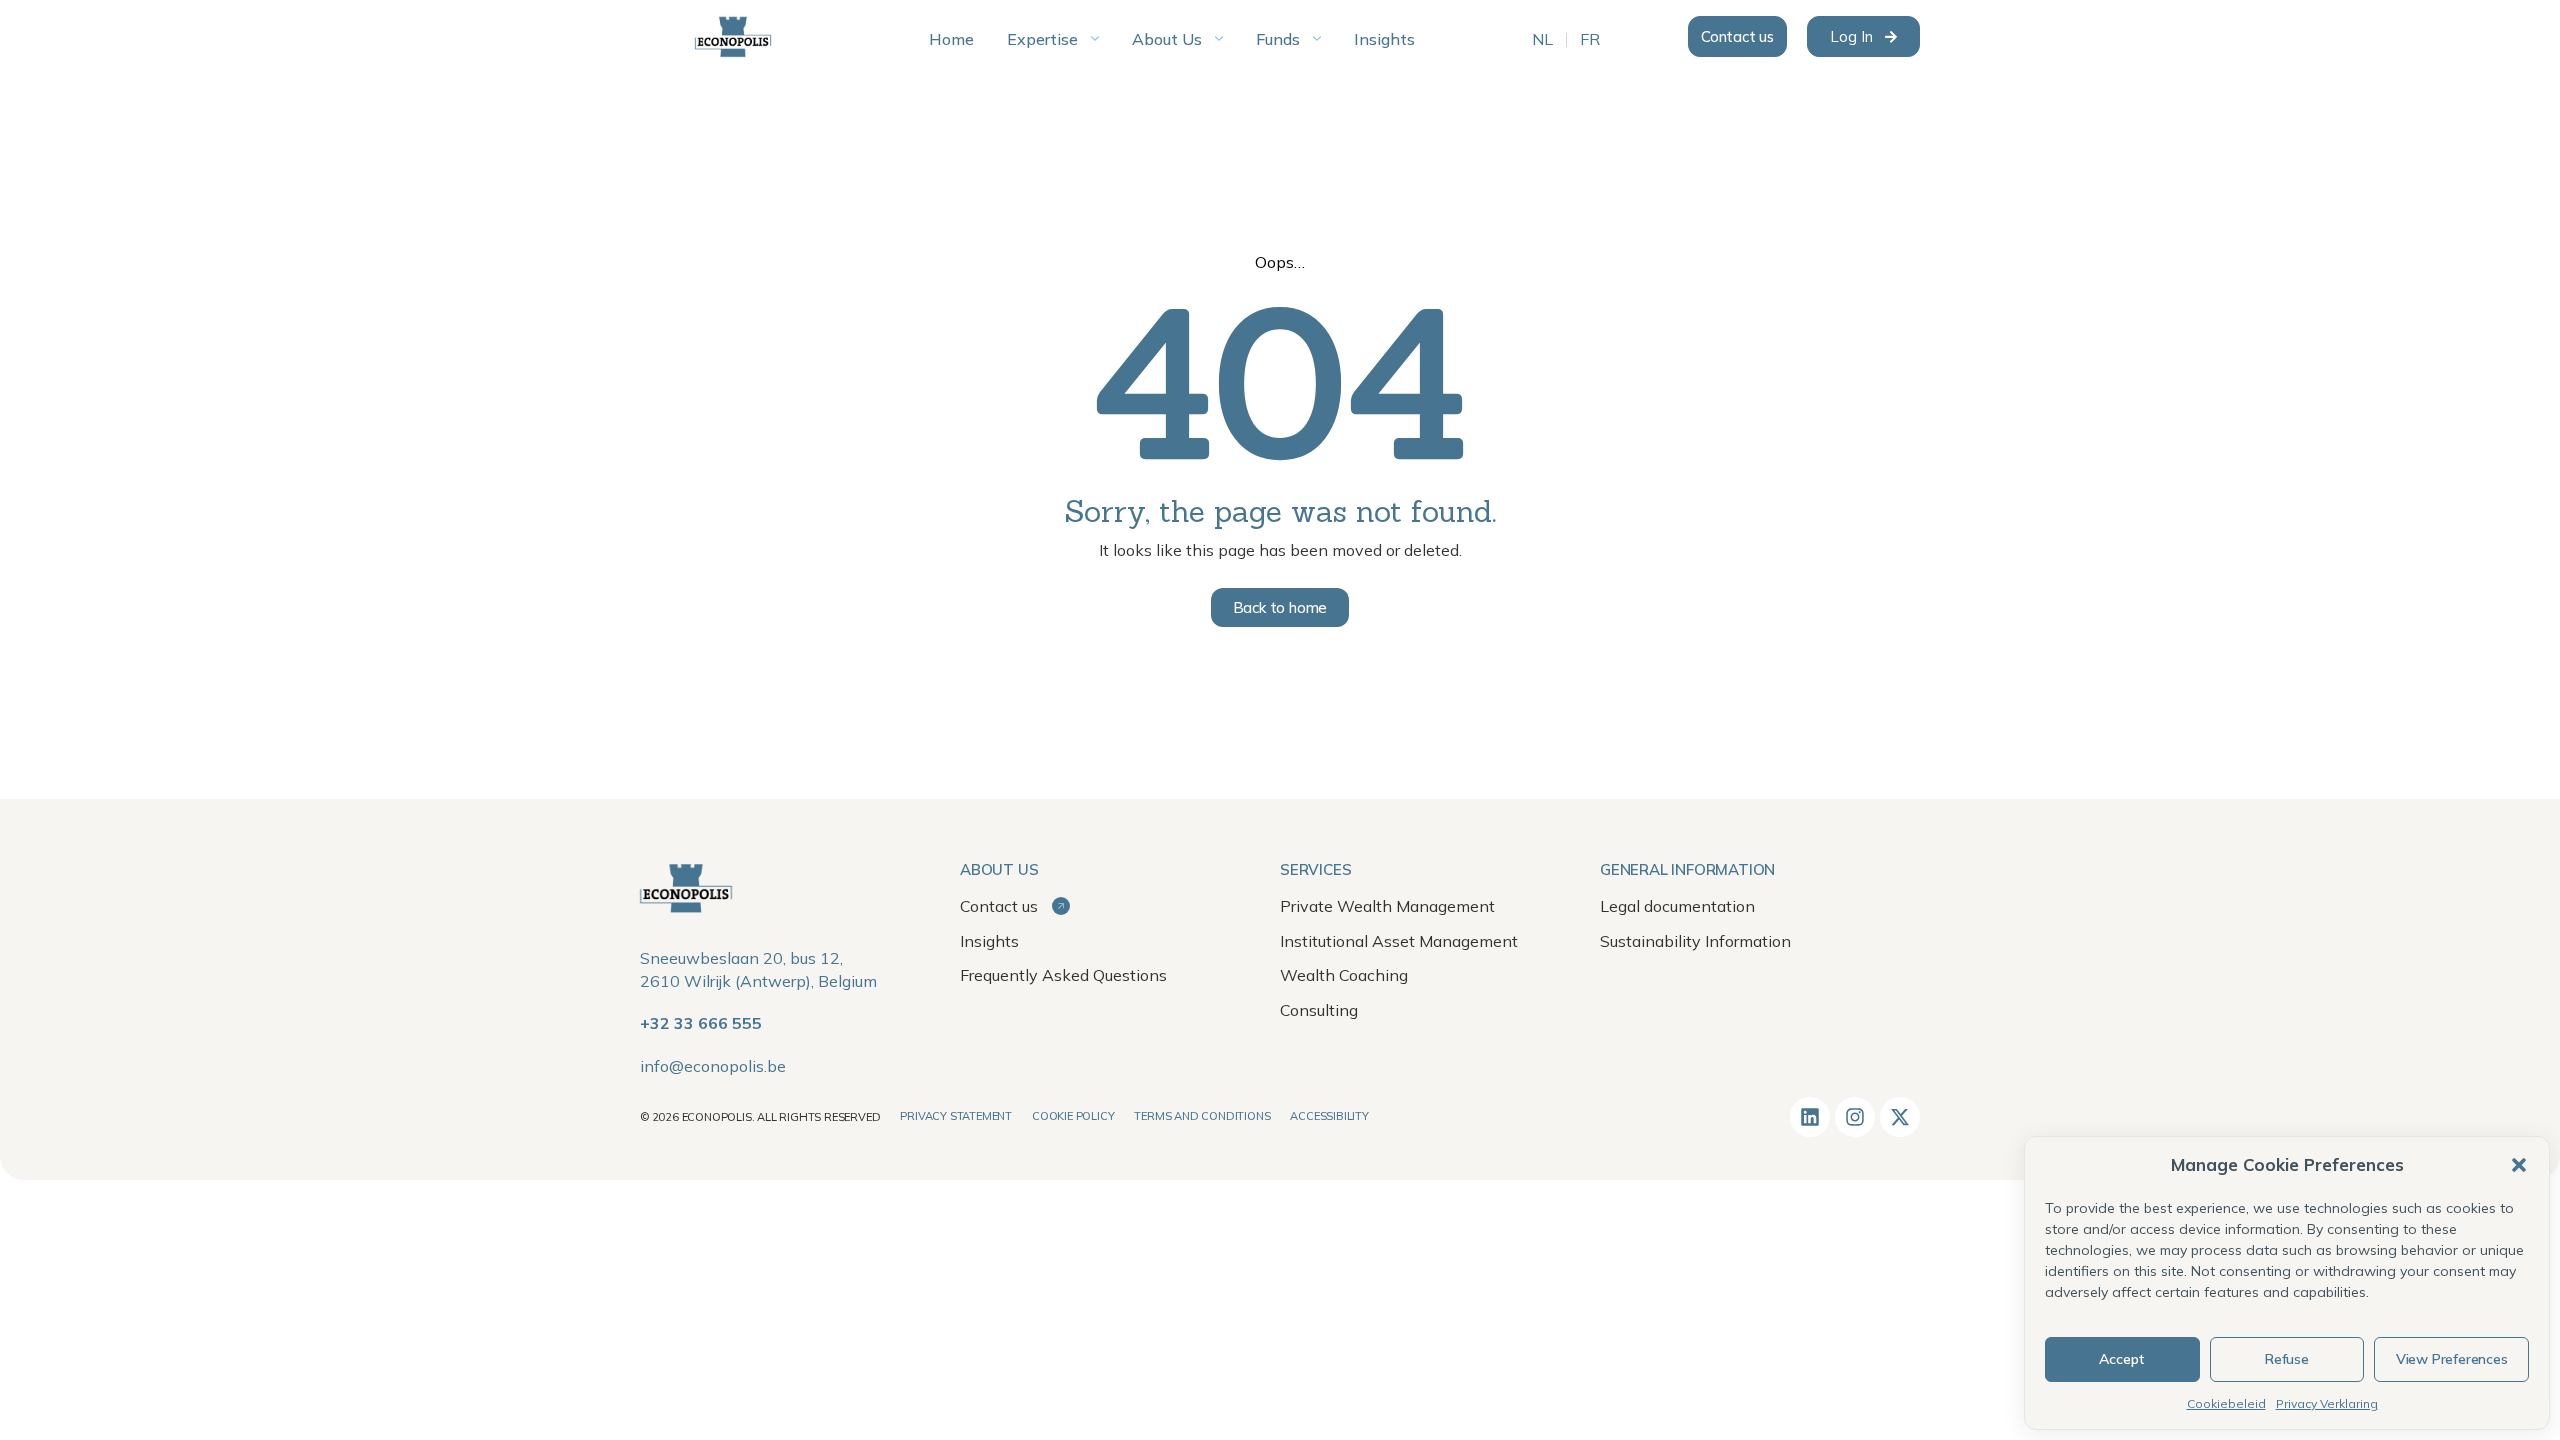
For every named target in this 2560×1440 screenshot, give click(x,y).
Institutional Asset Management (1399, 941)
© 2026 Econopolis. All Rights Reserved (760, 1117)
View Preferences (2452, 1359)
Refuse (2287, 1359)
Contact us (1001, 906)
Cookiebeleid (2226, 1403)
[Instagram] (1855, 1117)
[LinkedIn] (1810, 1117)
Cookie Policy (1073, 1116)
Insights (989, 941)
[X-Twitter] (1900, 1117)
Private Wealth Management (1387, 906)
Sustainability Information (1695, 941)
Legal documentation (1677, 906)
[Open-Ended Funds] (1317, 39)
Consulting (1319, 1010)
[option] (1542, 40)
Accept (2122, 1359)
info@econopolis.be (713, 1066)
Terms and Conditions (1202, 1116)
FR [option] (1590, 40)
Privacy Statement (956, 1116)
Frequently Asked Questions (1063, 975)
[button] (2519, 1165)
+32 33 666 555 (701, 1023)
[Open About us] (1219, 39)
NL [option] (1542, 40)
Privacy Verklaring (2327, 1403)
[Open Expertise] (1095, 39)
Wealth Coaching (1344, 975)
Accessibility (1329, 1116)
